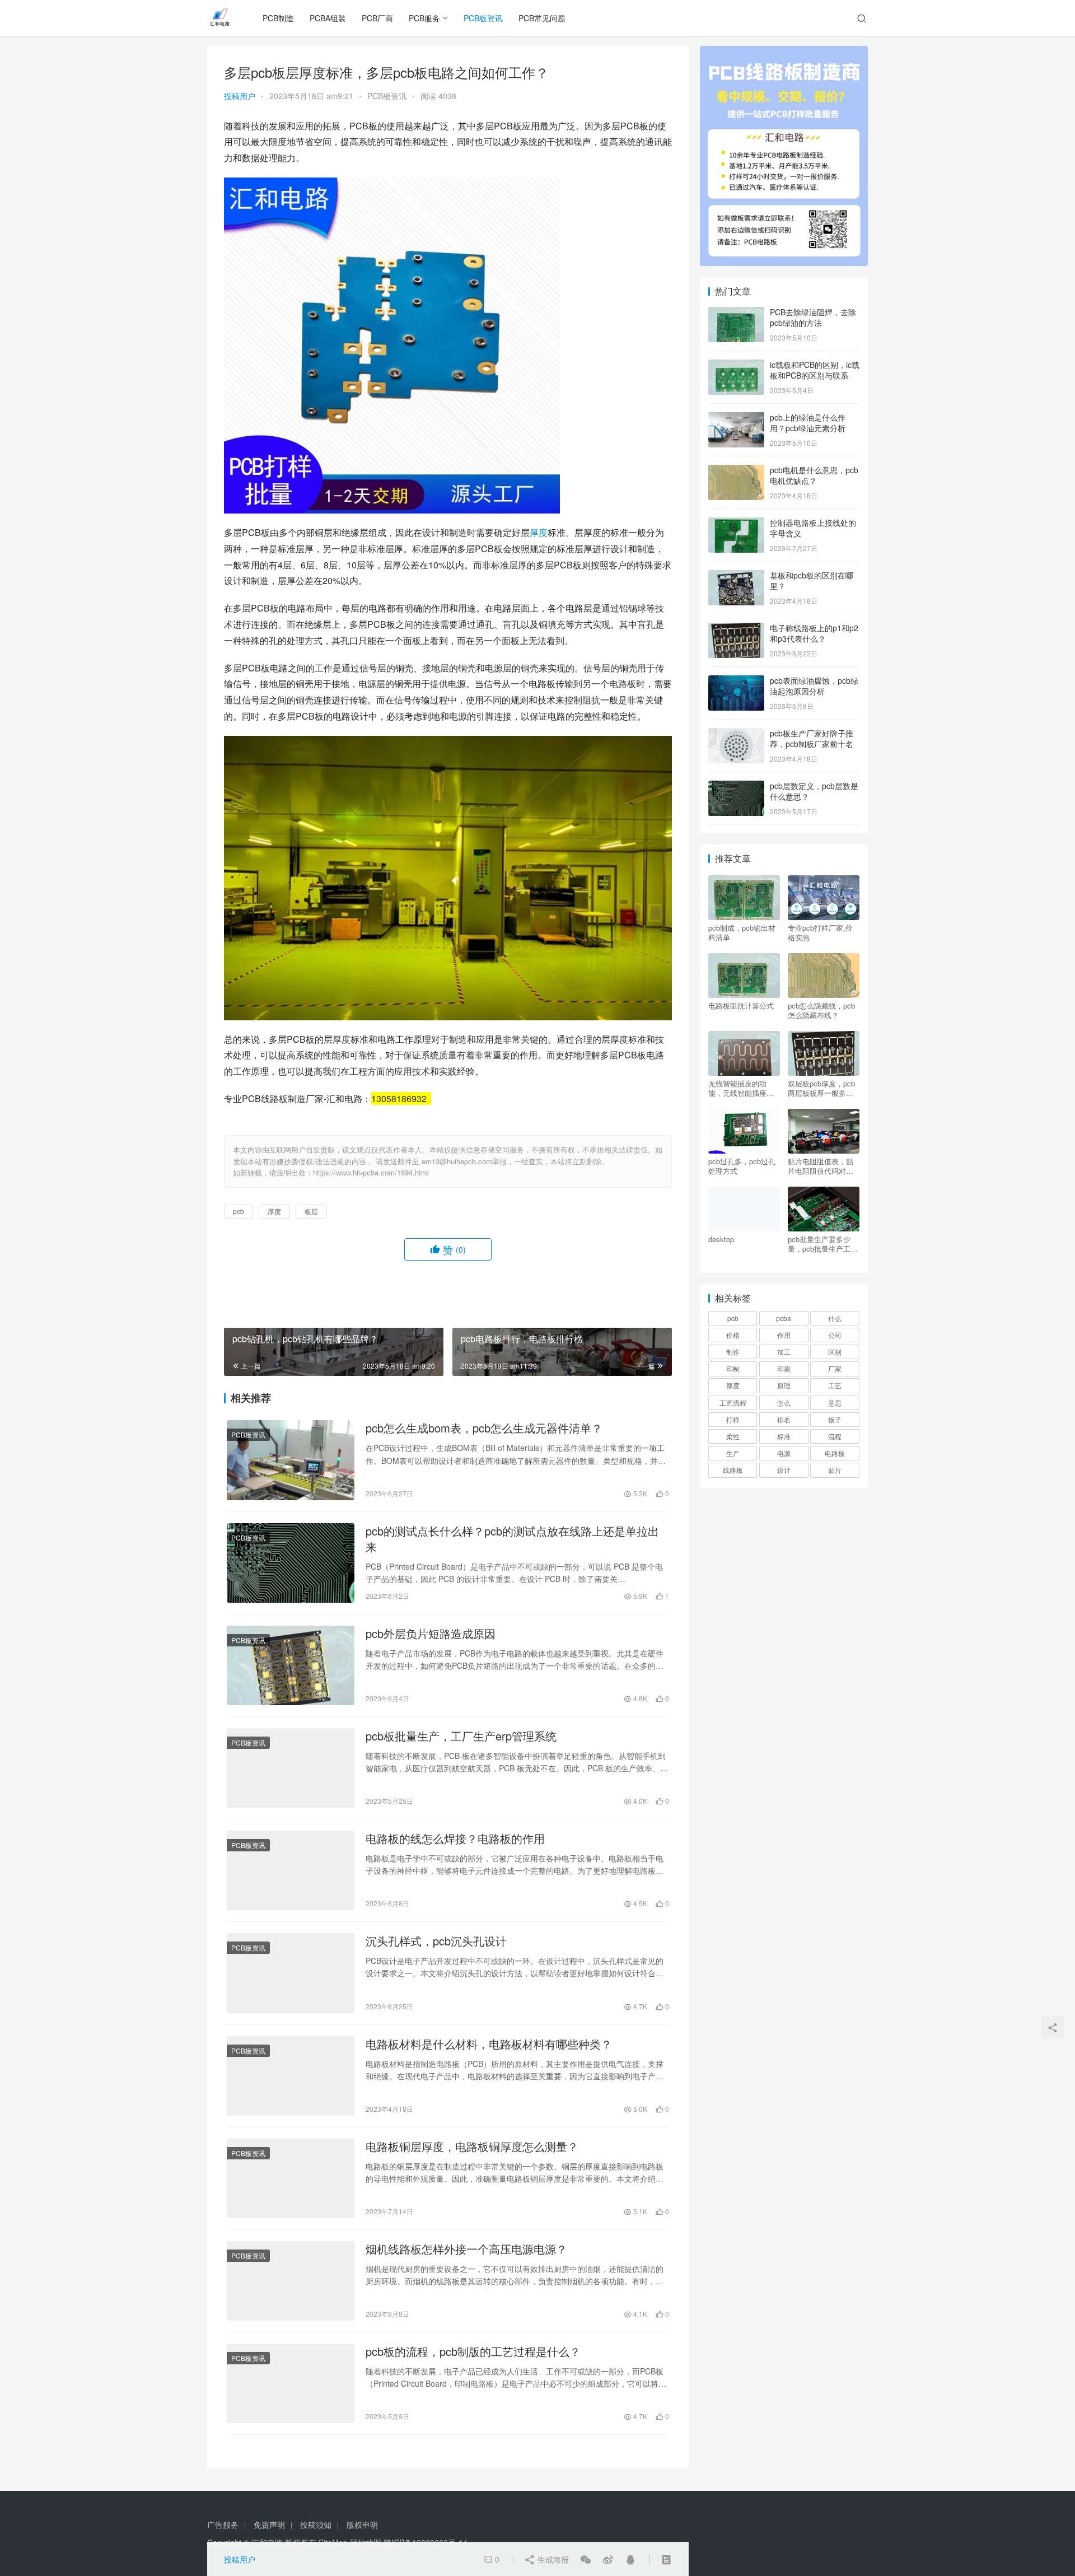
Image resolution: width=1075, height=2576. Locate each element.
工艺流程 (733, 1403)
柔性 (733, 1436)
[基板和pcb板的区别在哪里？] (736, 576)
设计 (784, 1470)
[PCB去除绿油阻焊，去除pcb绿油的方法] (736, 313)
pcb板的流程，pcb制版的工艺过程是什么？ (473, 2351)
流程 (835, 1436)
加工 (784, 1352)
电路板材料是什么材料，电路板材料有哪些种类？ (489, 2044)
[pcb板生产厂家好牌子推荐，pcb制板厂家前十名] (736, 734)
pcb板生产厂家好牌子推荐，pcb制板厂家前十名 (812, 739)
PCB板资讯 (483, 18)
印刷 (784, 1368)
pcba (784, 1318)
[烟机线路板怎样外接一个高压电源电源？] (291, 2281)
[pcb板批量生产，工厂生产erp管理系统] (291, 1768)
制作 (733, 1352)
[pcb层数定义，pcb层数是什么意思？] (736, 787)
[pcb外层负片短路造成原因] (291, 1665)
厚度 (539, 532)
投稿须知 (316, 2524)
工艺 (835, 1385)
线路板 (733, 1470)
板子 (835, 1419)
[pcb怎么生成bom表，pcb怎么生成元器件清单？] (291, 1460)
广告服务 (223, 2524)
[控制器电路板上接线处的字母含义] (736, 524)
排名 (784, 1419)
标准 (784, 1436)
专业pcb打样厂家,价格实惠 (820, 932)
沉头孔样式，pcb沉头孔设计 (436, 1941)
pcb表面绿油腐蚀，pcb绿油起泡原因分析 (814, 686)
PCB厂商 (377, 18)
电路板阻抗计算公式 (741, 1006)
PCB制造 (278, 18)
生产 (733, 1453)
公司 (835, 1335)
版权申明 (362, 2524)
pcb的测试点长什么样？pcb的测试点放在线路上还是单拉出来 (512, 1539)
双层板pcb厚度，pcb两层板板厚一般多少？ (821, 1088)
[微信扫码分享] (586, 2559)
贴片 (835, 1470)
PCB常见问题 (542, 18)
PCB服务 (424, 18)
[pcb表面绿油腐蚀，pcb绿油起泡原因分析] (736, 682)
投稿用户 (240, 96)
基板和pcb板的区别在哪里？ (812, 581)
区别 (835, 1352)
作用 (784, 1335)
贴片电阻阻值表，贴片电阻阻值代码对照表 (821, 1166)
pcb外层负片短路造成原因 (431, 1634)
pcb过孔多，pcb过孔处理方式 (742, 1166)
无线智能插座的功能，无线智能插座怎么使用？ (741, 1088)
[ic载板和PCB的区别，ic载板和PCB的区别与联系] (736, 366)
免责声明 (269, 2524)
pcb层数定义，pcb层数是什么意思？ (814, 791)
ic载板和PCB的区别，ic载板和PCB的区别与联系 (815, 370)
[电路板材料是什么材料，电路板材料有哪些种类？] (291, 2076)
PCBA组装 (328, 18)
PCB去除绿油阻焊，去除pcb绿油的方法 (813, 318)
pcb (239, 1211)
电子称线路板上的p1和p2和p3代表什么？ (814, 633)
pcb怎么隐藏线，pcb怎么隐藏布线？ (821, 1010)
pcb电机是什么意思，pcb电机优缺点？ (814, 475)
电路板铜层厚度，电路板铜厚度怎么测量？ (472, 2146)
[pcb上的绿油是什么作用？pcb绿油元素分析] (736, 418)
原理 (784, 1385)
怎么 (784, 1403)
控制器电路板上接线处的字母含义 (813, 528)
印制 (733, 1368)
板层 (311, 1211)
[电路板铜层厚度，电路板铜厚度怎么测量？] (291, 2178)
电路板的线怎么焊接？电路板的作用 (455, 1838)
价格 (733, 1335)
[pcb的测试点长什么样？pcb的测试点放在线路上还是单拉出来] (291, 1563)
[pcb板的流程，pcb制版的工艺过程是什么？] (291, 2383)
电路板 (835, 1453)
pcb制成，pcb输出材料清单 (742, 932)
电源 (784, 1453)
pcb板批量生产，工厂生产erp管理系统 (461, 1736)
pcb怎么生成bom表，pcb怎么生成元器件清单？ (484, 1428)
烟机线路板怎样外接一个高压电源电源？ (466, 2249)
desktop (721, 1239)
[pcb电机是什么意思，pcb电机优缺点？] (736, 471)
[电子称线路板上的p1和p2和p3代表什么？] (736, 629)
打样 (733, 1419)
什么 (835, 1318)
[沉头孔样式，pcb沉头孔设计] (291, 1973)
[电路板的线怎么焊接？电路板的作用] (291, 1870)
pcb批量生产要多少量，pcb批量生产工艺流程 (823, 1244)
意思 (835, 1403)
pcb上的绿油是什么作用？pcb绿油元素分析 (808, 423)
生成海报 (552, 2559)
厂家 (835, 1368)
